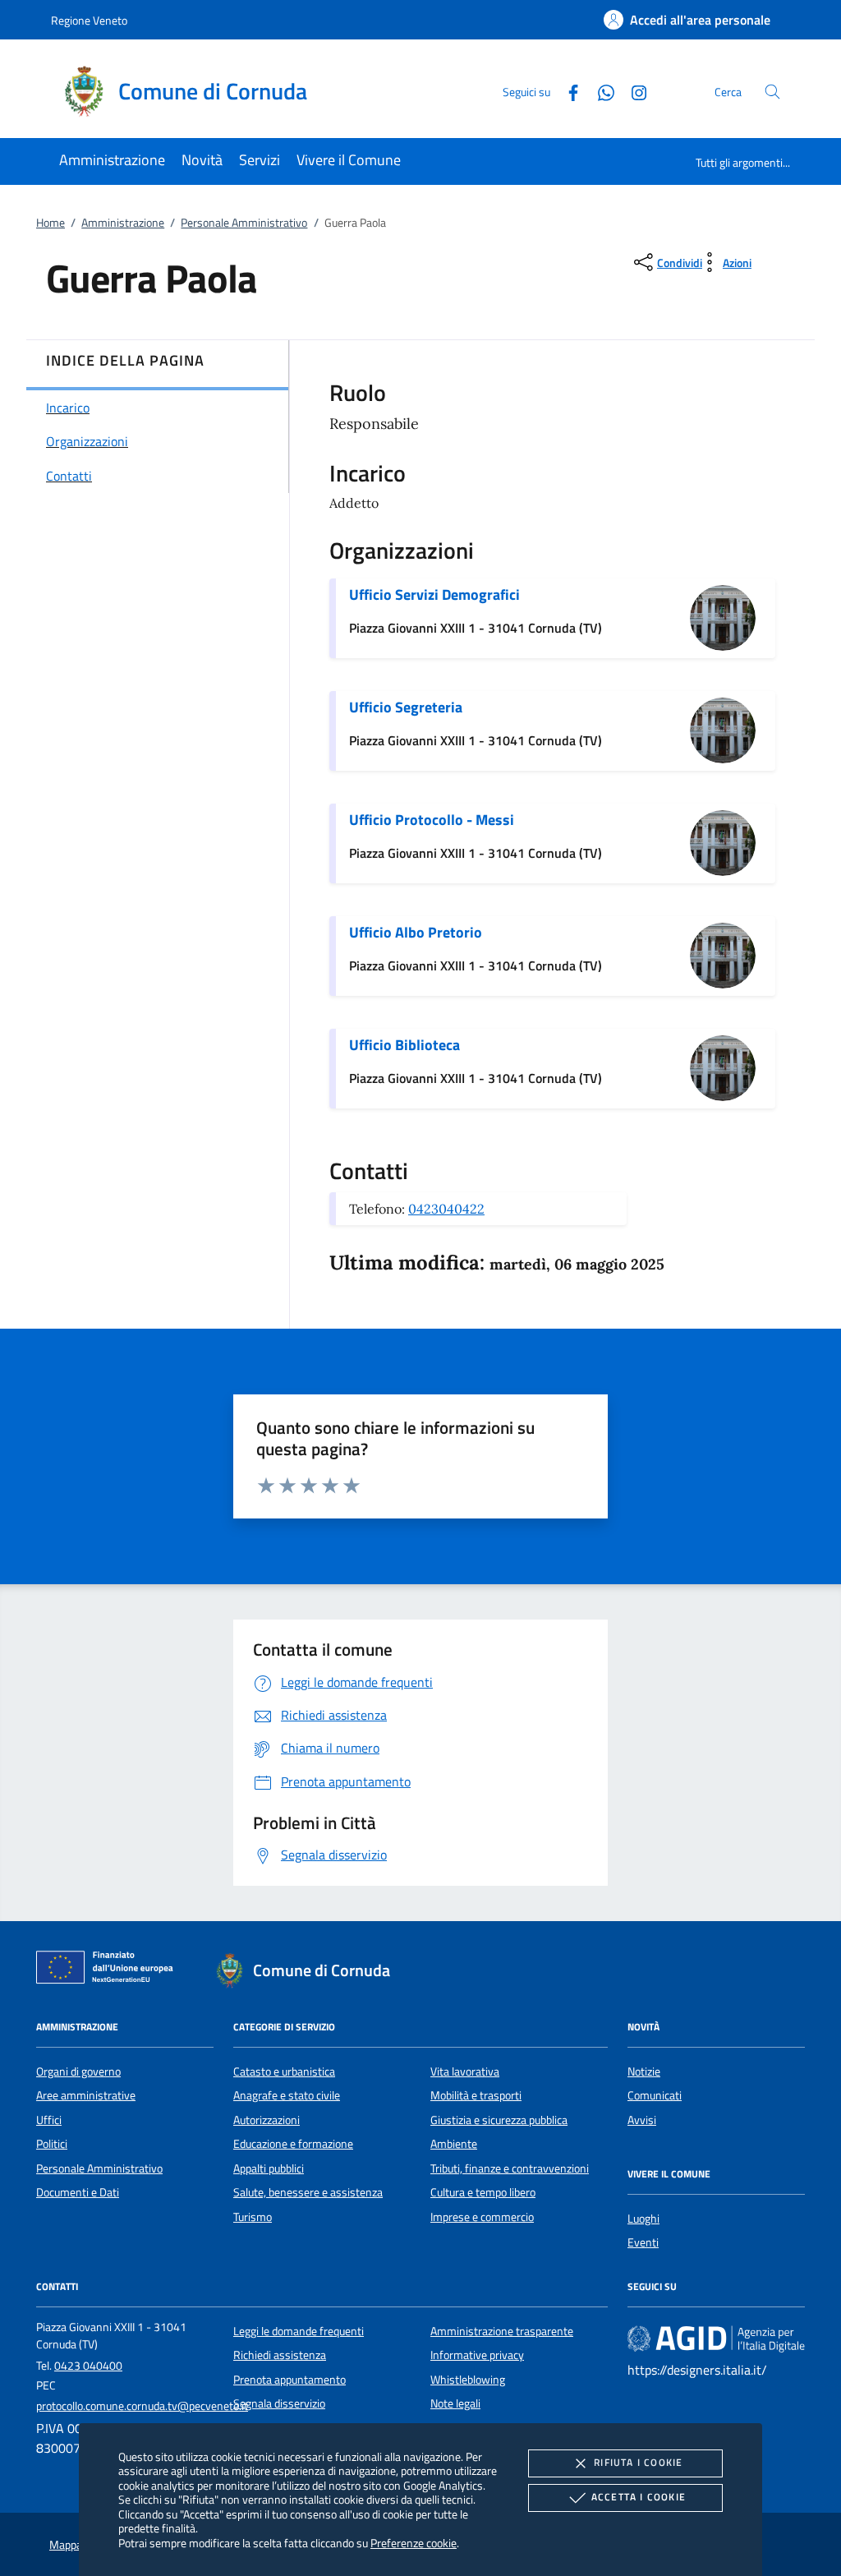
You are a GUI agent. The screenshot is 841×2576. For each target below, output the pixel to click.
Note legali (455, 2403)
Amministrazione (123, 223)
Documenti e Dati (78, 2192)
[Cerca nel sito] (772, 92)
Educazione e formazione (293, 2144)
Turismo (253, 2217)
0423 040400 (88, 2366)
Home (51, 223)
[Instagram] (632, 91)
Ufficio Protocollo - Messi (432, 820)
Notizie (644, 2071)
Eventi (643, 2242)
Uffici (49, 2120)
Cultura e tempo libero (483, 2192)
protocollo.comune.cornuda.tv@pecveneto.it (142, 2406)
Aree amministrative (86, 2095)
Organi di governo (78, 2071)
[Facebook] (567, 91)
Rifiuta (638, 2462)
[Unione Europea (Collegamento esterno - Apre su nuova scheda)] (109, 1970)
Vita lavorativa (465, 2071)
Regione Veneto (89, 20)
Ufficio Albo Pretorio (416, 932)
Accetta (639, 2497)
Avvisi (642, 2120)
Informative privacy (477, 2355)
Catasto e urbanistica (284, 2071)
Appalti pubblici (269, 2168)
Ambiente (454, 2144)
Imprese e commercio (482, 2217)
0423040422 (446, 1209)
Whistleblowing (468, 2380)
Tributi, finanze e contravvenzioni (510, 2168)
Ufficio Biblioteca (404, 1045)
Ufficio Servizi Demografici (434, 594)
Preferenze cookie (414, 2543)
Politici (52, 2144)
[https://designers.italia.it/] (716, 2339)
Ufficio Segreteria (406, 707)
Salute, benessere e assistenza (308, 2192)
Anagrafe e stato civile (287, 2095)
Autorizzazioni (267, 2120)
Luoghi (643, 2219)
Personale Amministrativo (244, 223)
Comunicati (655, 2095)
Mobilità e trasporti (476, 2095)
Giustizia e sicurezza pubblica (499, 2120)
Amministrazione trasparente (502, 2331)
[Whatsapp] (600, 91)
